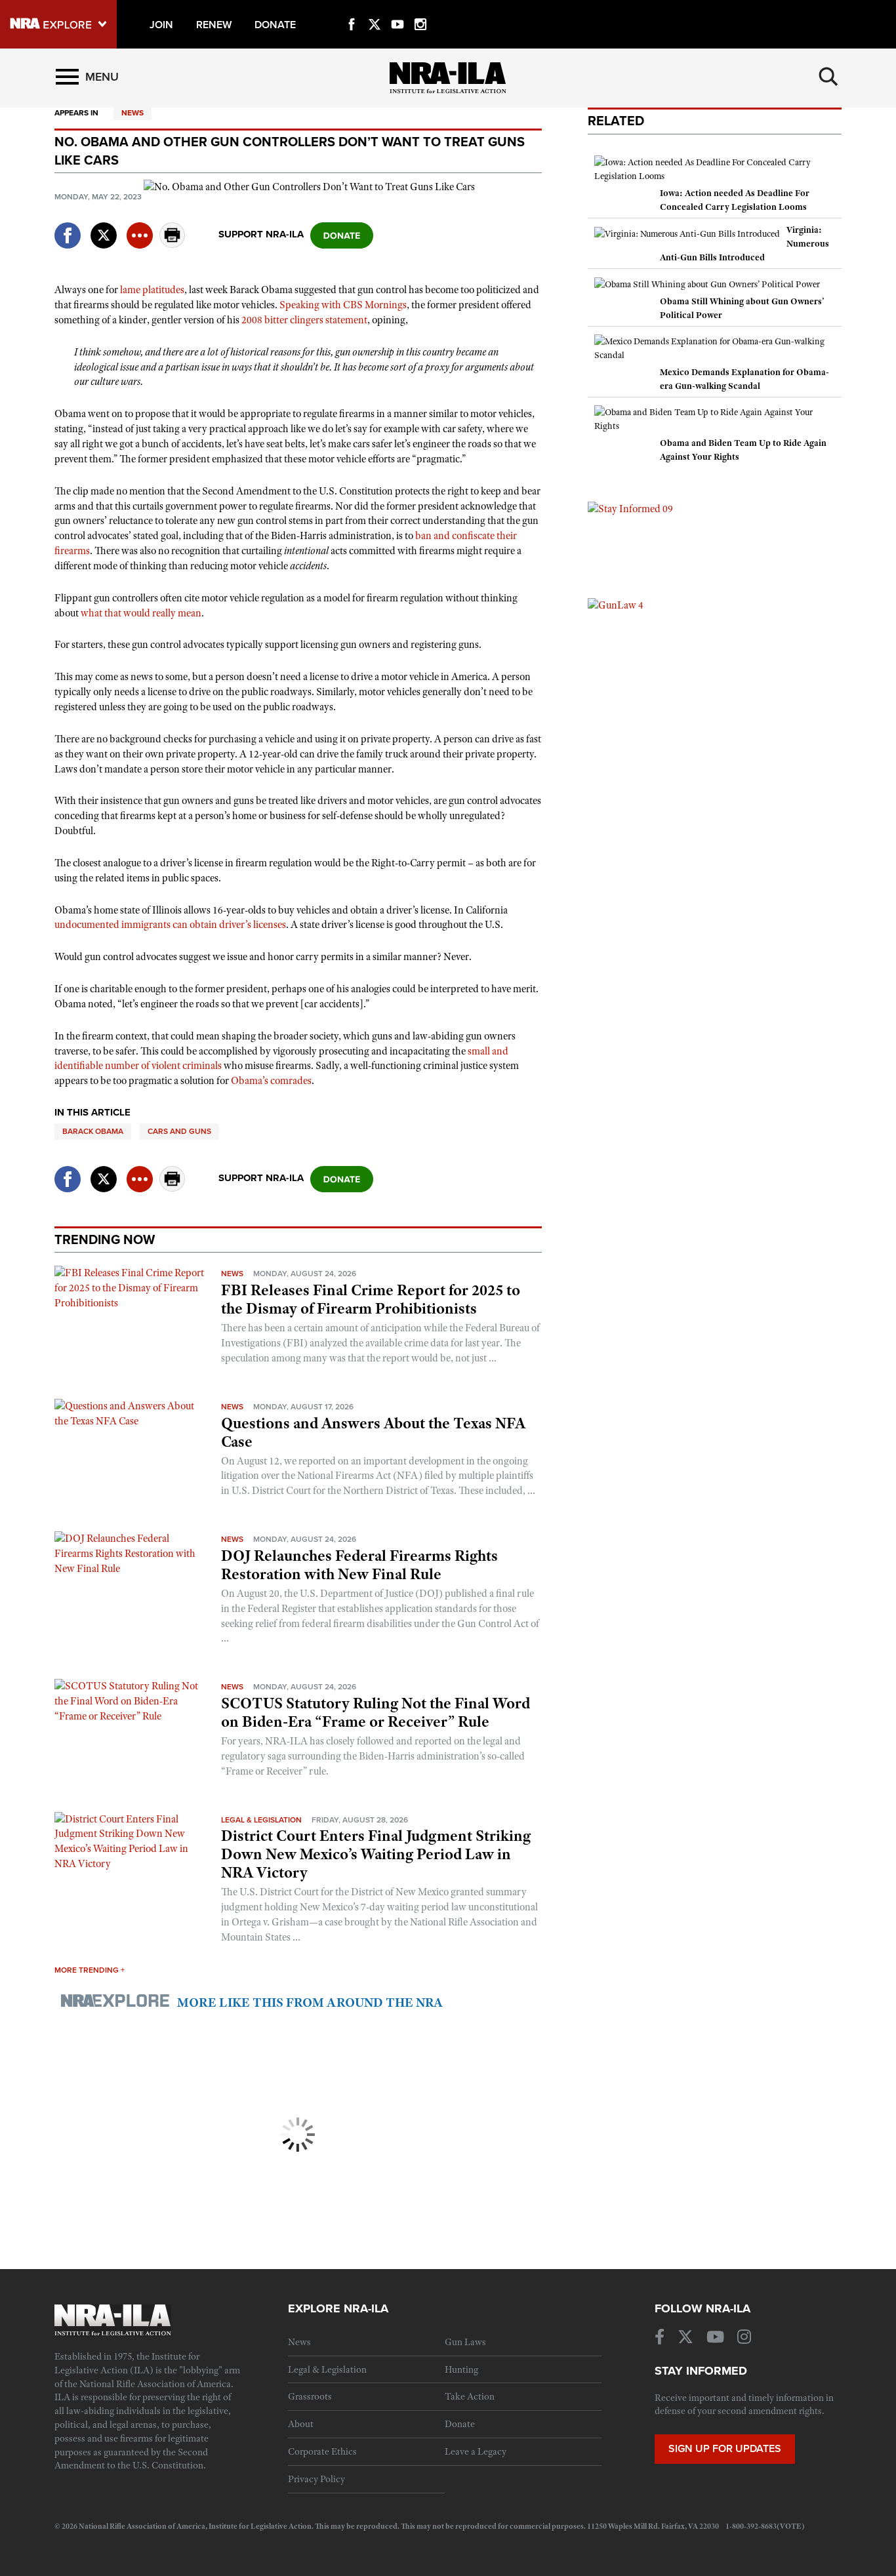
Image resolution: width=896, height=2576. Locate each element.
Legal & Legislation (261, 1820)
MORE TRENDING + (90, 1970)
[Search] (828, 77)
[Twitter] (375, 9)
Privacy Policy (316, 2479)
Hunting (461, 2369)
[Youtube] (397, 9)
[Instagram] (420, 9)
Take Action (470, 2396)
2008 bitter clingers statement (304, 320)
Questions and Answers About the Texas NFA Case (373, 1432)
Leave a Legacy (476, 2451)
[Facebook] (352, 9)
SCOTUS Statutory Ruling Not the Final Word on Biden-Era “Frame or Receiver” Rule (376, 1712)
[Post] (104, 227)
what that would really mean (141, 613)
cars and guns (179, 1131)
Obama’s (250, 1081)
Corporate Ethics (322, 2451)
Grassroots (310, 2396)
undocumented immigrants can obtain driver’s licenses (170, 925)
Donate (460, 2424)
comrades (291, 1081)
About (301, 2424)
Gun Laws (465, 2342)
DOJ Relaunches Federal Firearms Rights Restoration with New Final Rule (359, 1565)
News (132, 113)
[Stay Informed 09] (630, 508)
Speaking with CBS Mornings (343, 305)
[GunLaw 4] (616, 605)
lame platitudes (152, 290)
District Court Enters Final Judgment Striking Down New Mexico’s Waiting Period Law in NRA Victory (376, 1854)
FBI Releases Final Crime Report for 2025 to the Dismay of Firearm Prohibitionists (371, 1299)
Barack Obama (93, 1131)
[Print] (173, 244)
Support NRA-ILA (261, 234)
